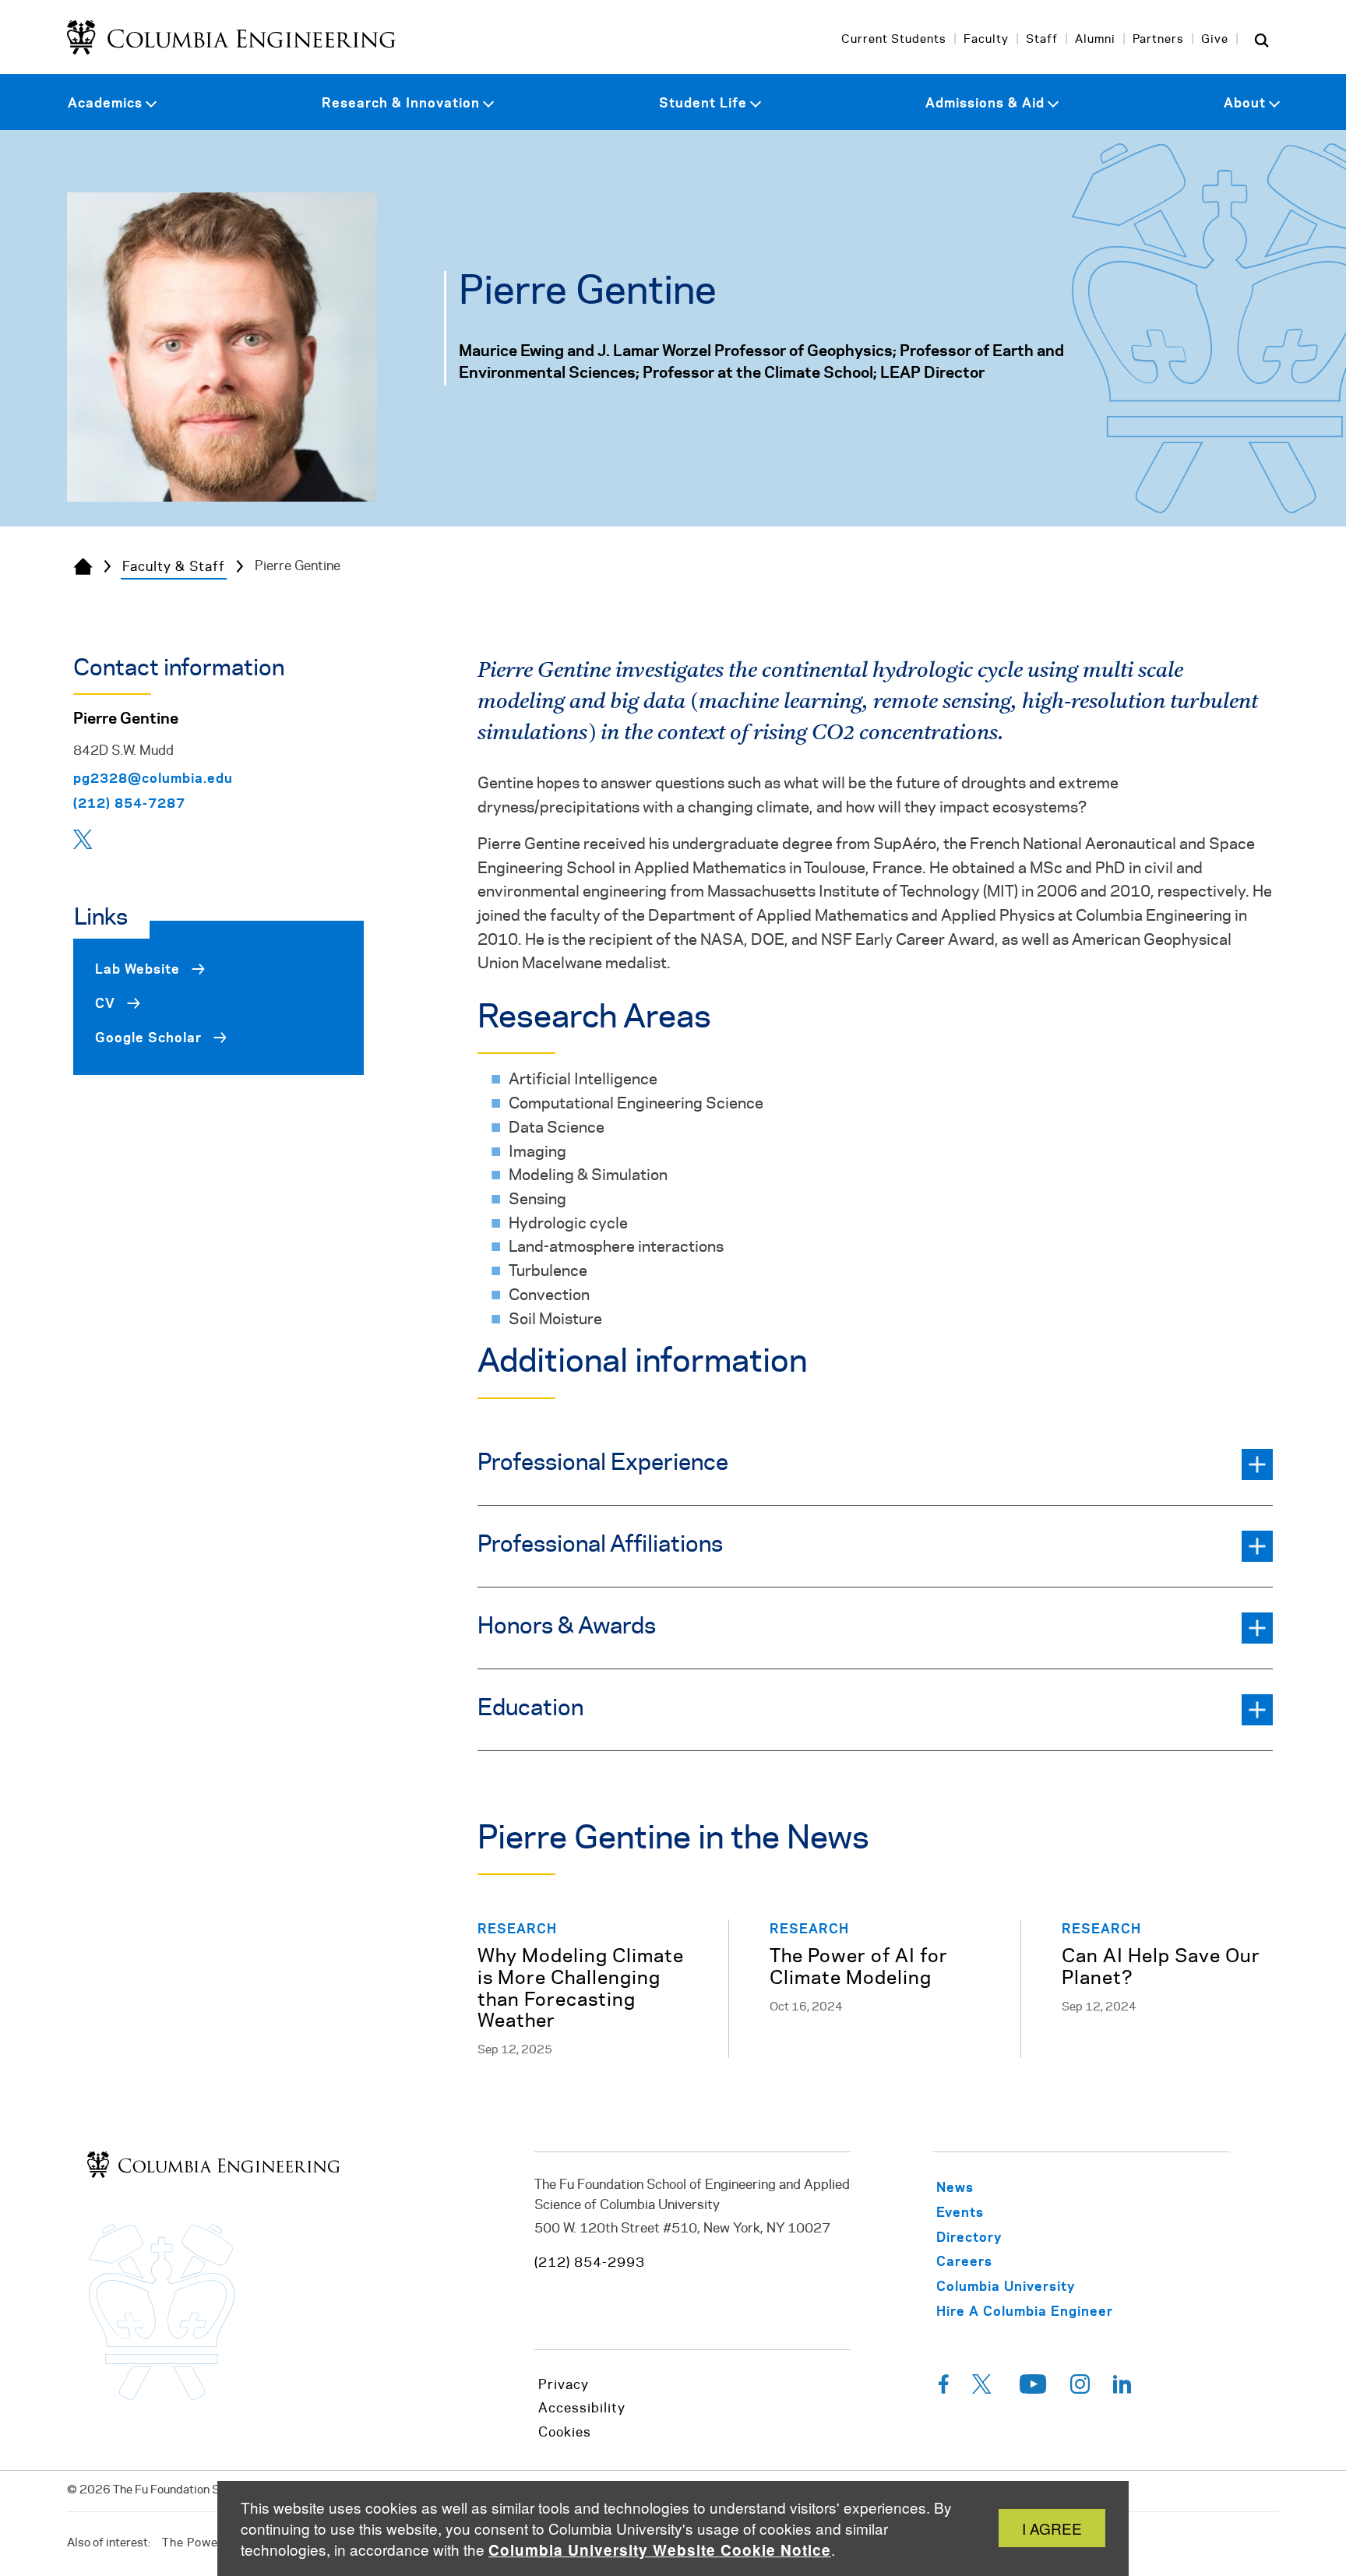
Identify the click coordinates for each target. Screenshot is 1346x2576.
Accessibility (582, 2409)
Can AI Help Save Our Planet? (1161, 1968)
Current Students (894, 40)
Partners (1158, 40)
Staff (1042, 40)
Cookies (565, 2433)
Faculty (986, 40)
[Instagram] (1080, 2388)
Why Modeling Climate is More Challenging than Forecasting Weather (581, 1989)
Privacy (564, 2385)
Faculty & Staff (174, 567)
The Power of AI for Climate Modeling (859, 1968)
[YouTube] (1033, 2388)
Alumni (1095, 40)
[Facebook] (944, 2388)
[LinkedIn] (1122, 2388)
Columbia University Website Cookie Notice (660, 2550)
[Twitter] (85, 844)
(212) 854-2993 (590, 2263)
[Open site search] (1262, 40)
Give (1215, 40)
